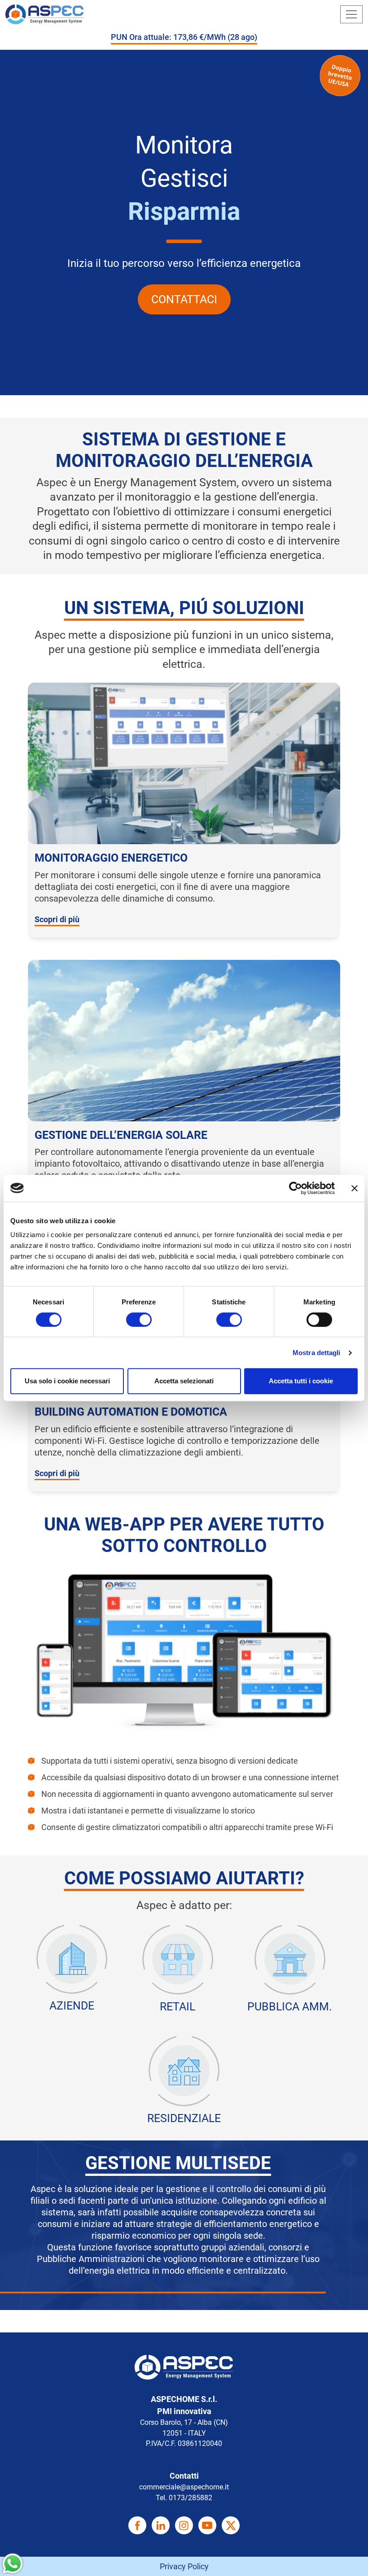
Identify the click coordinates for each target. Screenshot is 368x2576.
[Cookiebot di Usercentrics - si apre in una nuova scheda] (296, 1188)
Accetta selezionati (184, 1381)
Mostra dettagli (317, 1353)
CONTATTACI (184, 299)
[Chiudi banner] (355, 1188)
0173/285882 (191, 2498)
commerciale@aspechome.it (184, 2487)
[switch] (139, 1320)
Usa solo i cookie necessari (67, 1381)
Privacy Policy (184, 2566)
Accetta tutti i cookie (301, 1381)
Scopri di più (57, 919)
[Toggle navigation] (351, 14)
